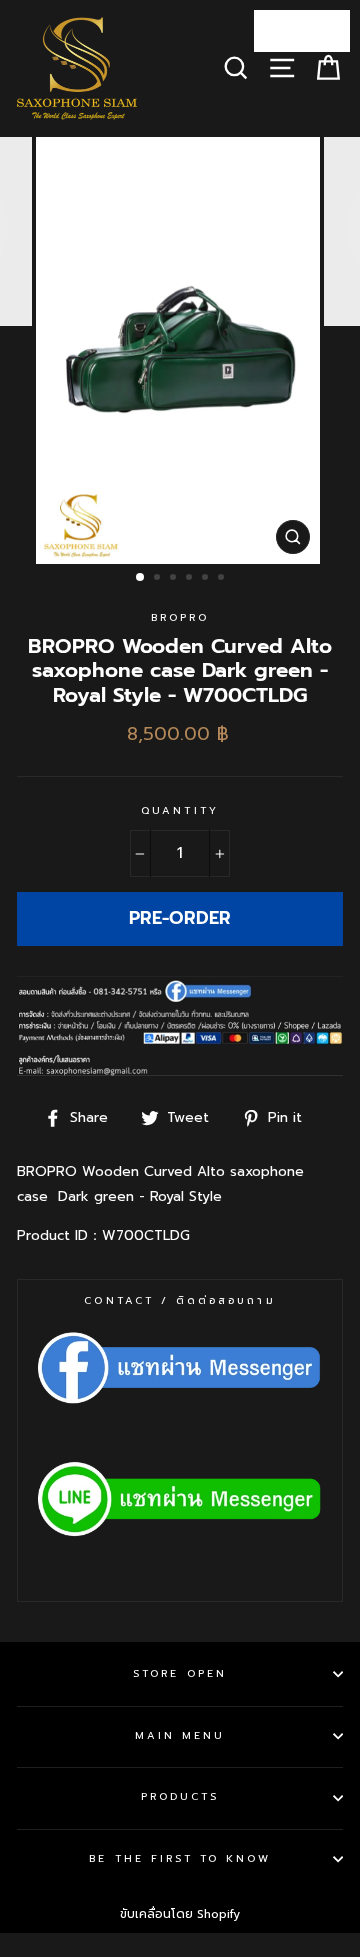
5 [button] (207, 579)
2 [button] (159, 579)
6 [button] (223, 579)
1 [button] (141, 578)
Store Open (180, 1673)
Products (180, 1796)
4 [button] (191, 579)
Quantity (179, 810)
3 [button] (175, 579)
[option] (180, 350)
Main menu (180, 1735)
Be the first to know (179, 1858)
